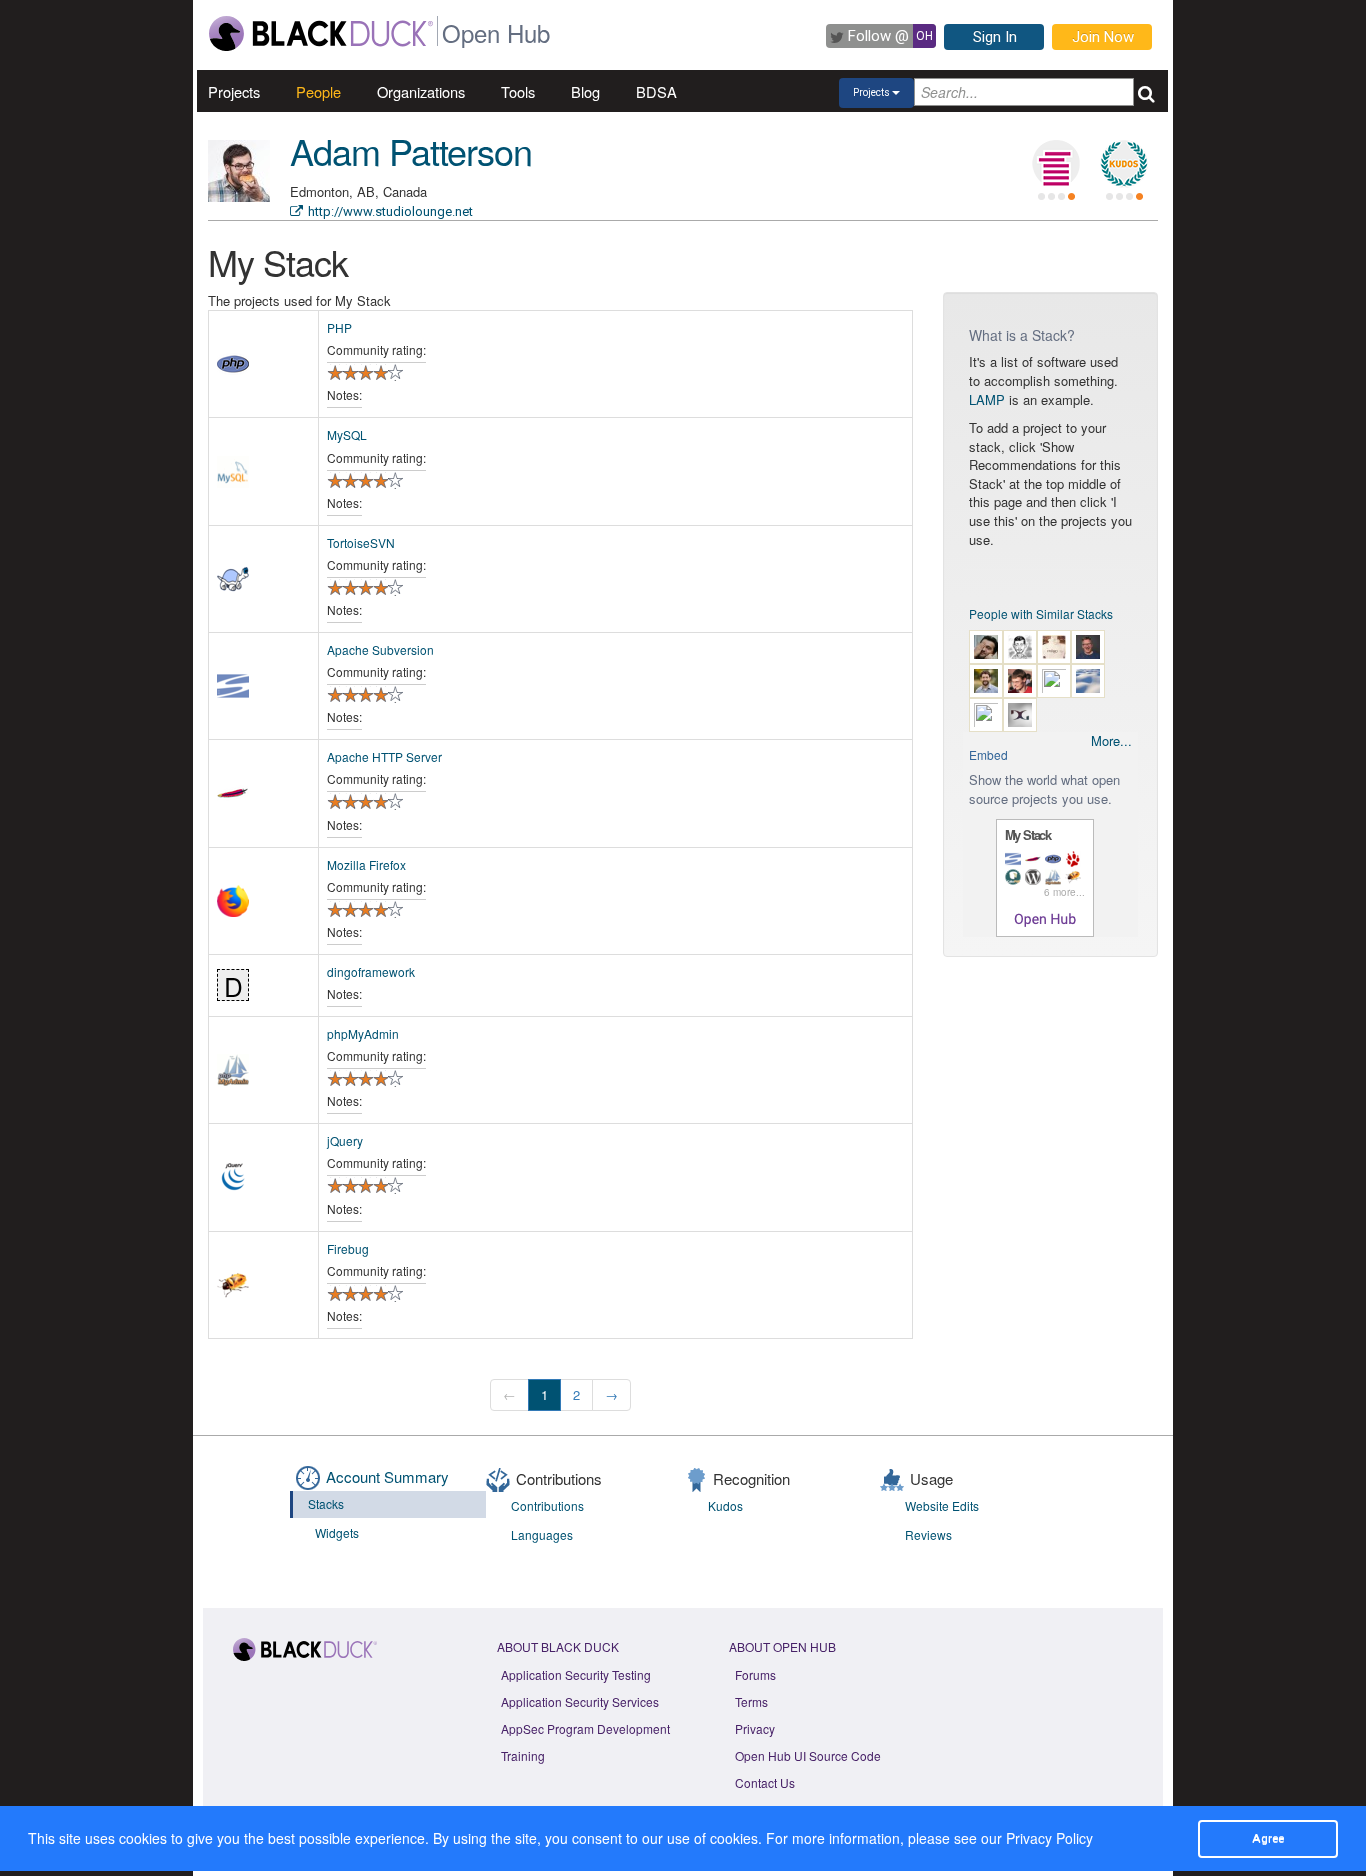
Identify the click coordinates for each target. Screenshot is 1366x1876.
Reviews (928, 1534)
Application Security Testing (576, 1674)
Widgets (337, 1532)
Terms (751, 1701)
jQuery (345, 1140)
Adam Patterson (411, 150)
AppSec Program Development (585, 1728)
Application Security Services (580, 1701)
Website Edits (942, 1505)
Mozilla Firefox (366, 864)
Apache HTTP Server (384, 756)
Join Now (1103, 37)
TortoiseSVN (361, 542)
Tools (518, 91)
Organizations (421, 91)
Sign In (995, 37)
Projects (234, 91)
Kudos (725, 1505)
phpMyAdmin (363, 1033)
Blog (585, 91)
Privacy (755, 1728)
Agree (1268, 1838)
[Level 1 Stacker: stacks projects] (1056, 164)
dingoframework (371, 971)
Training (523, 1755)
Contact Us (765, 1782)
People (318, 91)
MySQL (347, 434)
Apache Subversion (380, 649)
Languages (542, 1534)
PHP (339, 327)
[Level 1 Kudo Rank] (1124, 164)
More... (1111, 741)
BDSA (656, 91)
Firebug (348, 1248)
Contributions (547, 1505)
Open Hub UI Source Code (808, 1755)
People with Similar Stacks (1041, 613)
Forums (755, 1674)
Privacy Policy (1049, 1838)
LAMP (987, 399)
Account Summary (387, 1476)
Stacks (326, 1503)
